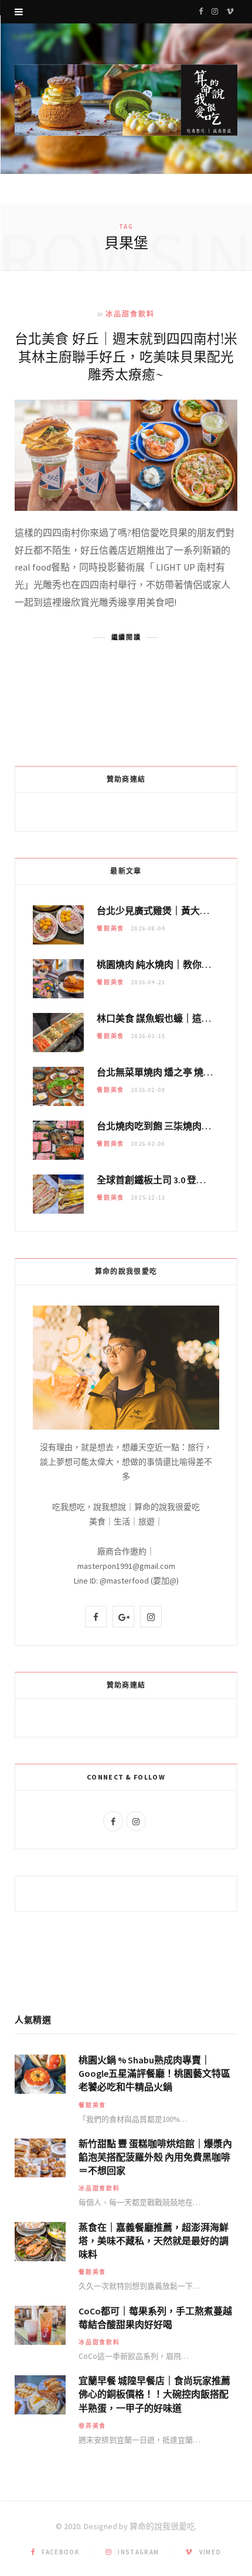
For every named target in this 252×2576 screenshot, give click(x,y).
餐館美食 (110, 928)
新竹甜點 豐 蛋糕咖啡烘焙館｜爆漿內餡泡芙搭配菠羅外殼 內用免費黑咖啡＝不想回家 (155, 2157)
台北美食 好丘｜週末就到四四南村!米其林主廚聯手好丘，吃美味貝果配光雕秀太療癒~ (126, 356)
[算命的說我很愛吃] (126, 100)
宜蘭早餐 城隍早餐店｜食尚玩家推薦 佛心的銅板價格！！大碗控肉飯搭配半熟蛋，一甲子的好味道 (154, 2394)
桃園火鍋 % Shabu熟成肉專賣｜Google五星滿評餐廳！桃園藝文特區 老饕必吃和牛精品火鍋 (154, 2073)
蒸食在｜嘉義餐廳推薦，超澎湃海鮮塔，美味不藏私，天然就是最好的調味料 (154, 2241)
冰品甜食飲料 (130, 314)
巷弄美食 (92, 2426)
